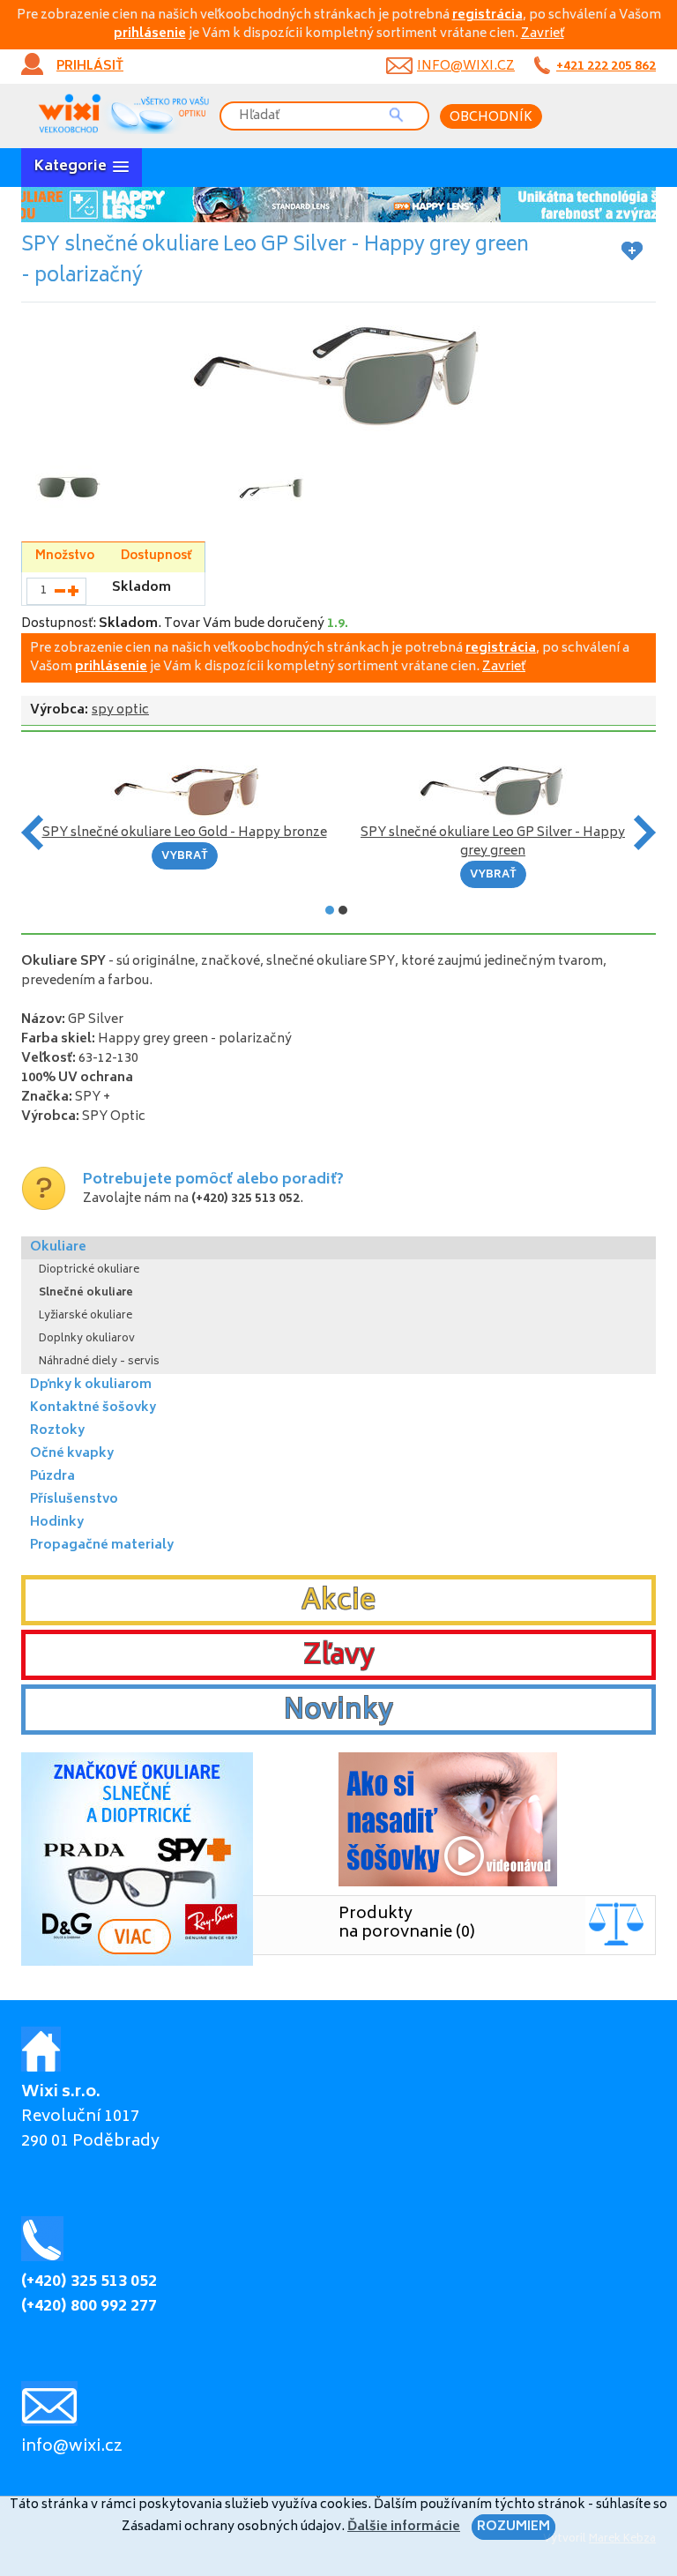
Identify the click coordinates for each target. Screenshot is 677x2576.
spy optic (120, 710)
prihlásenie (150, 34)
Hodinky (57, 1523)
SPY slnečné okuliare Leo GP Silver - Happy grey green (493, 842)
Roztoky (57, 1431)
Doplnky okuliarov (87, 1339)
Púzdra (52, 1477)
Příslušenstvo (74, 1500)
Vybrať (185, 857)
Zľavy (339, 1657)
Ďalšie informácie (404, 2527)
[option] (338, 205)
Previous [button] (32, 833)
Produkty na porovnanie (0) (407, 1924)
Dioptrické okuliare (89, 1270)
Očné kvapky (72, 1454)
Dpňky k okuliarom (91, 1385)
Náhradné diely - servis (99, 1362)
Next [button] (645, 833)
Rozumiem (513, 2527)
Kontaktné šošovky (93, 1408)
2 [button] (343, 910)
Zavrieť (543, 34)
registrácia (487, 15)
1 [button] (330, 910)
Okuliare (58, 1247)
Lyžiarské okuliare (86, 1316)
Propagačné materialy (102, 1546)
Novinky (338, 1712)
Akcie (338, 1602)
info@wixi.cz (466, 67)
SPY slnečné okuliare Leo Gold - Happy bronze (185, 833)
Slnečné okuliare (86, 1293)
